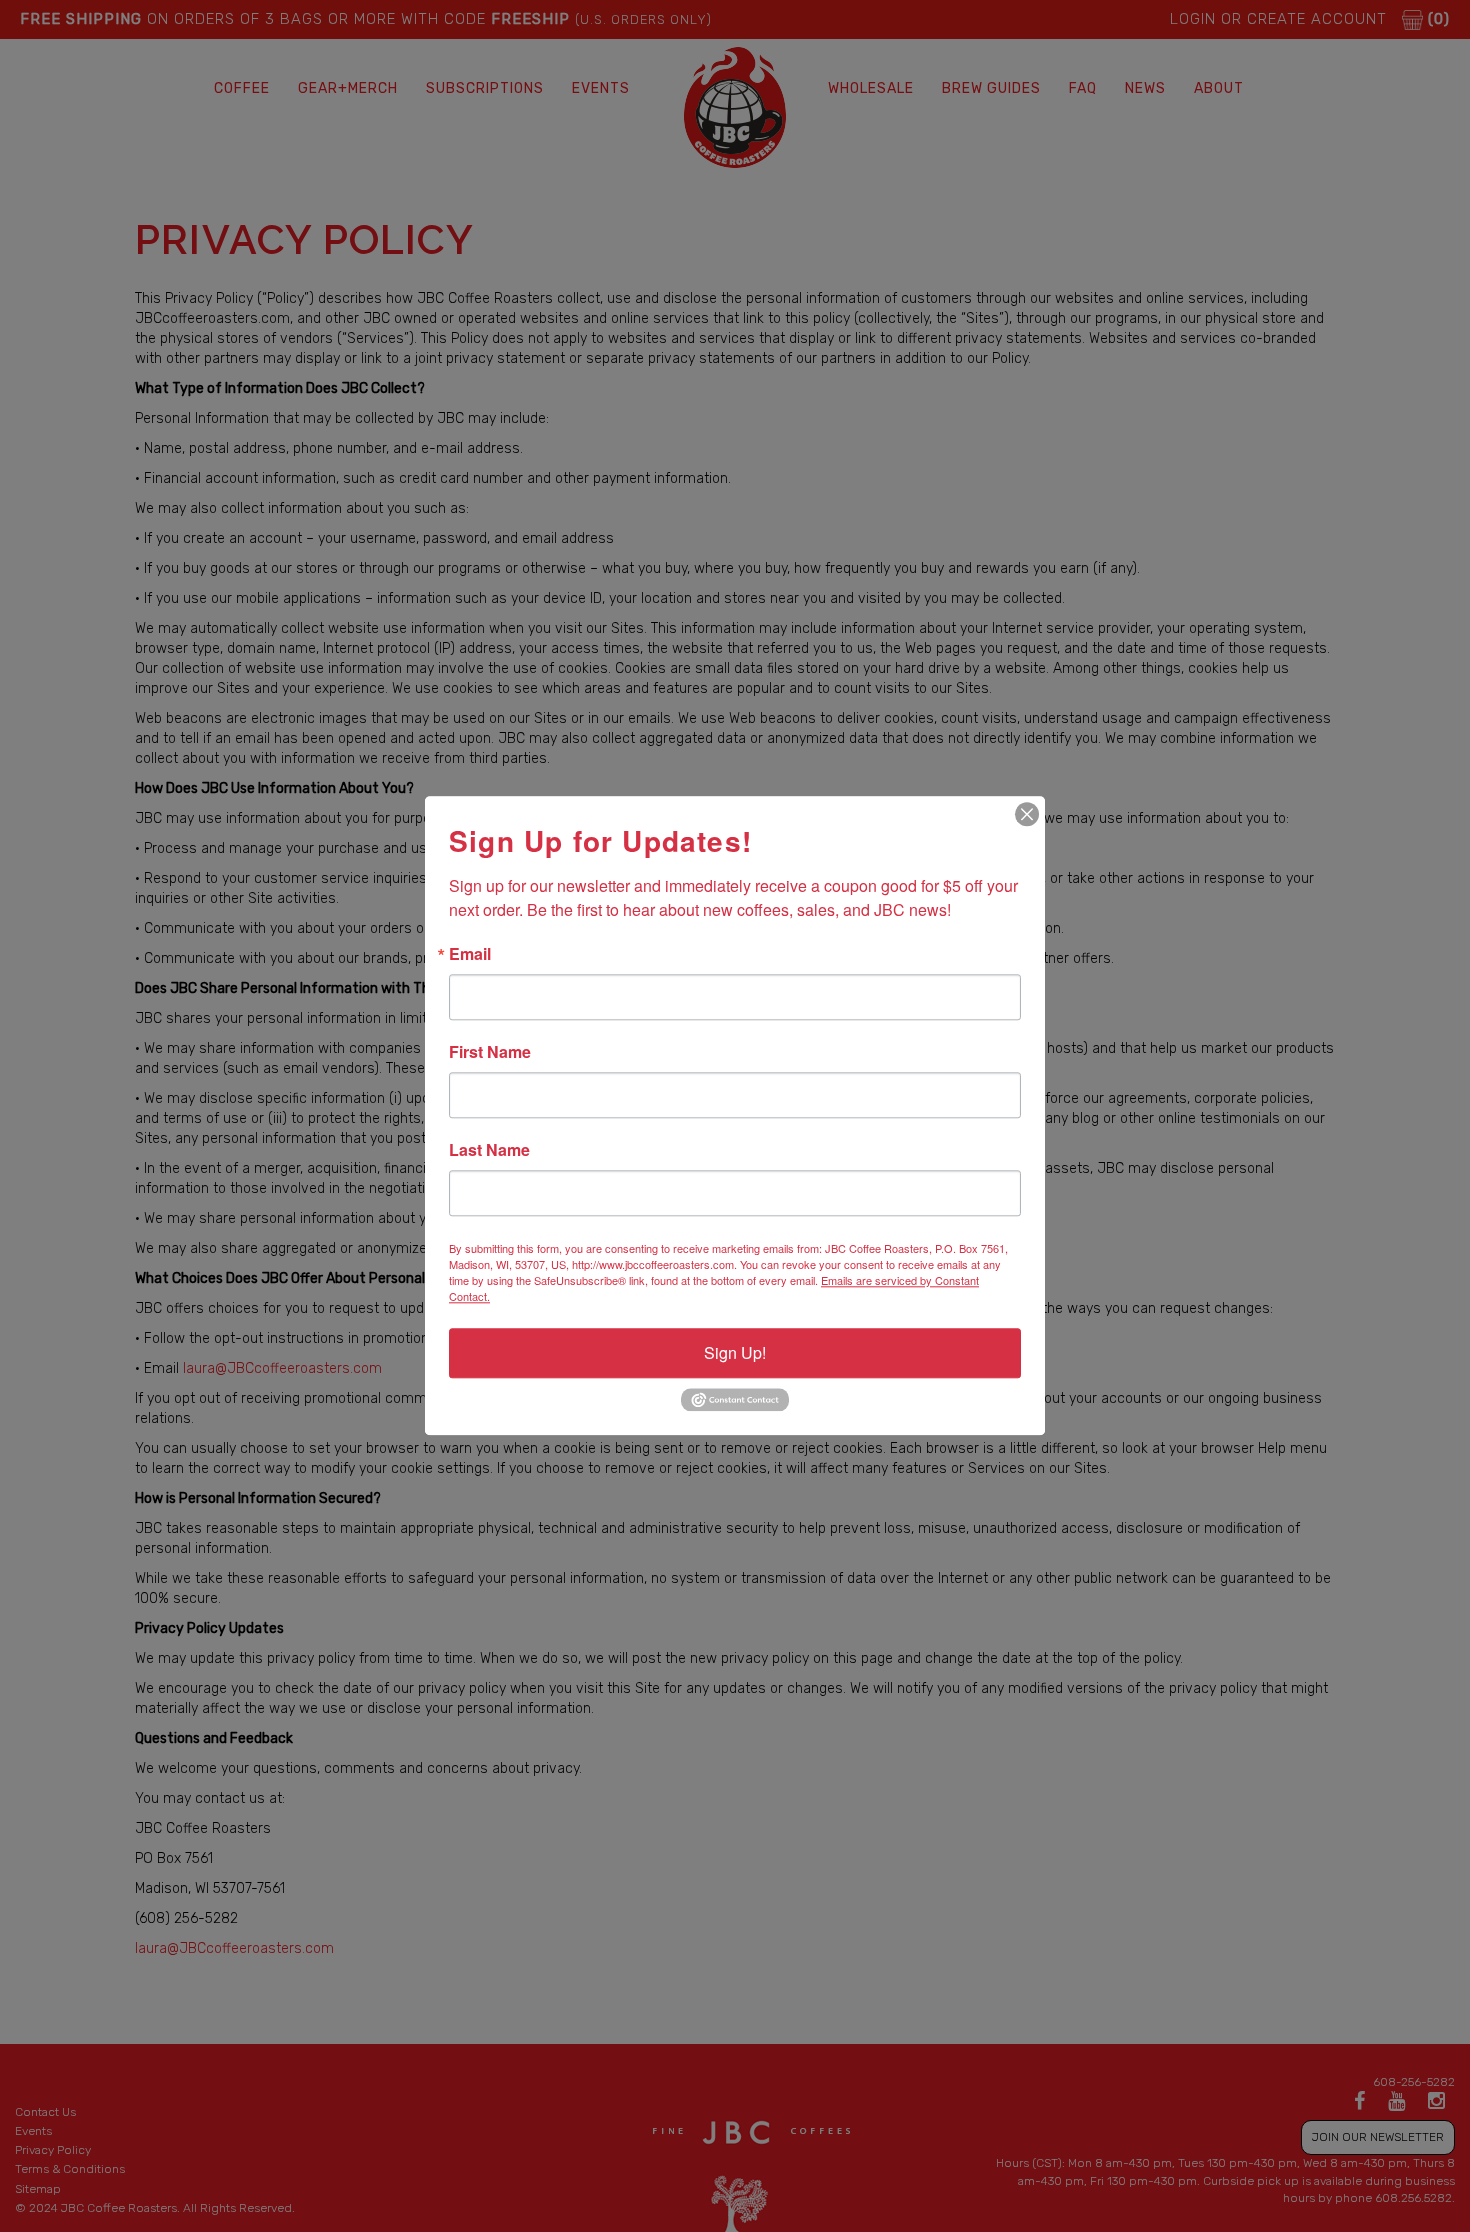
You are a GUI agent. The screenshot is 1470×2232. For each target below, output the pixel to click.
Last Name (489, 1150)
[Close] (1027, 814)
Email (470, 954)
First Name (490, 1052)
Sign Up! (735, 1352)
